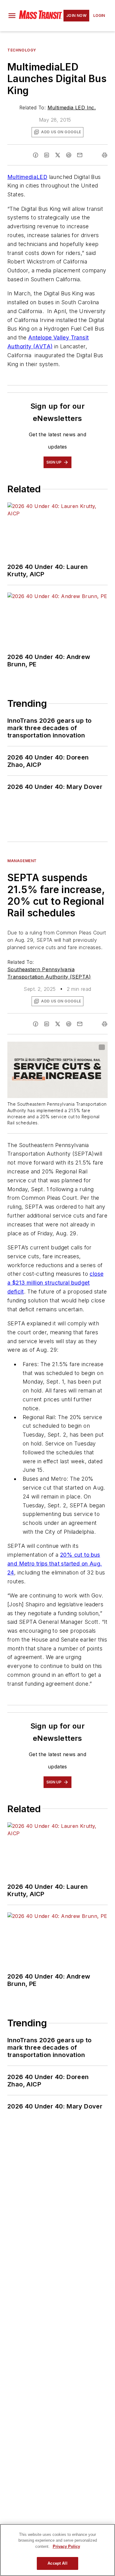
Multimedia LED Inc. (72, 108)
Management (22, 861)
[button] (12, 16)
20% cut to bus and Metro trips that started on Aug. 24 (55, 1564)
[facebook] (36, 155)
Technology (22, 50)
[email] (80, 155)
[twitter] (58, 155)
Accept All (57, 2563)
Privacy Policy (66, 2546)
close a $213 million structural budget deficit (55, 1283)
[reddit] (69, 155)
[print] (105, 155)
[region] (57, 2550)
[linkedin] (47, 155)
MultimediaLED (27, 177)
